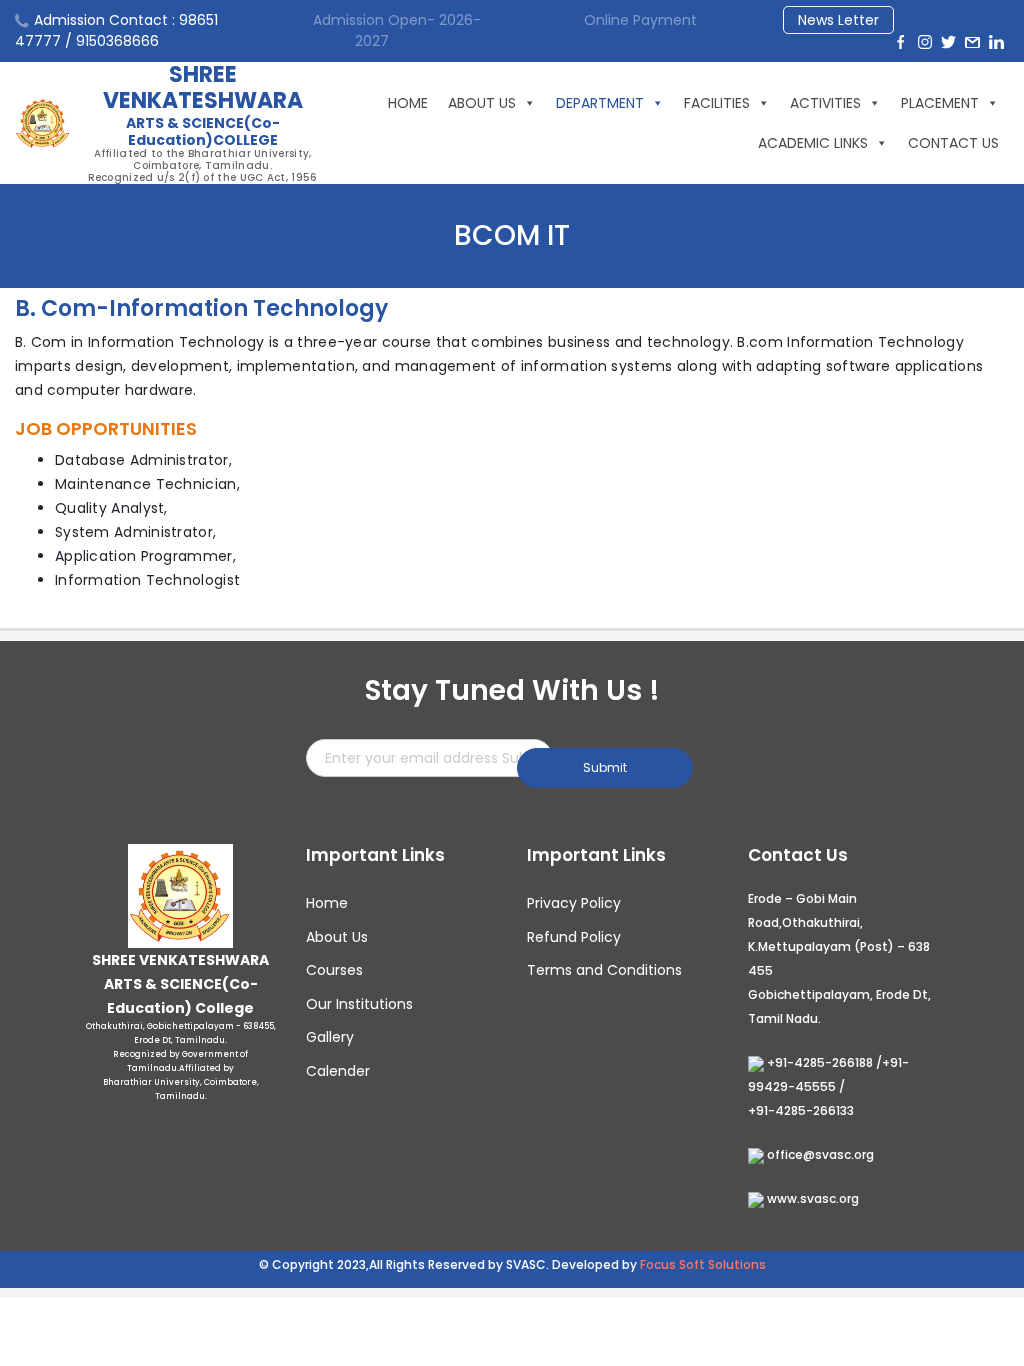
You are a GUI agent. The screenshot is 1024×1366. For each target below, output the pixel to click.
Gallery (330, 1037)
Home (327, 903)
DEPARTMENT (600, 103)
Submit (605, 767)
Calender (338, 1071)
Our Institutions (359, 1004)
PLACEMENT (940, 103)
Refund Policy (574, 937)
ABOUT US (482, 103)
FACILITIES (717, 103)
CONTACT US (953, 143)
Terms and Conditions (604, 970)
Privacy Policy (574, 903)
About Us (337, 937)
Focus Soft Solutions (703, 1264)
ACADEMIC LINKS (813, 143)
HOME (408, 103)
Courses (334, 970)
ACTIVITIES (825, 103)
